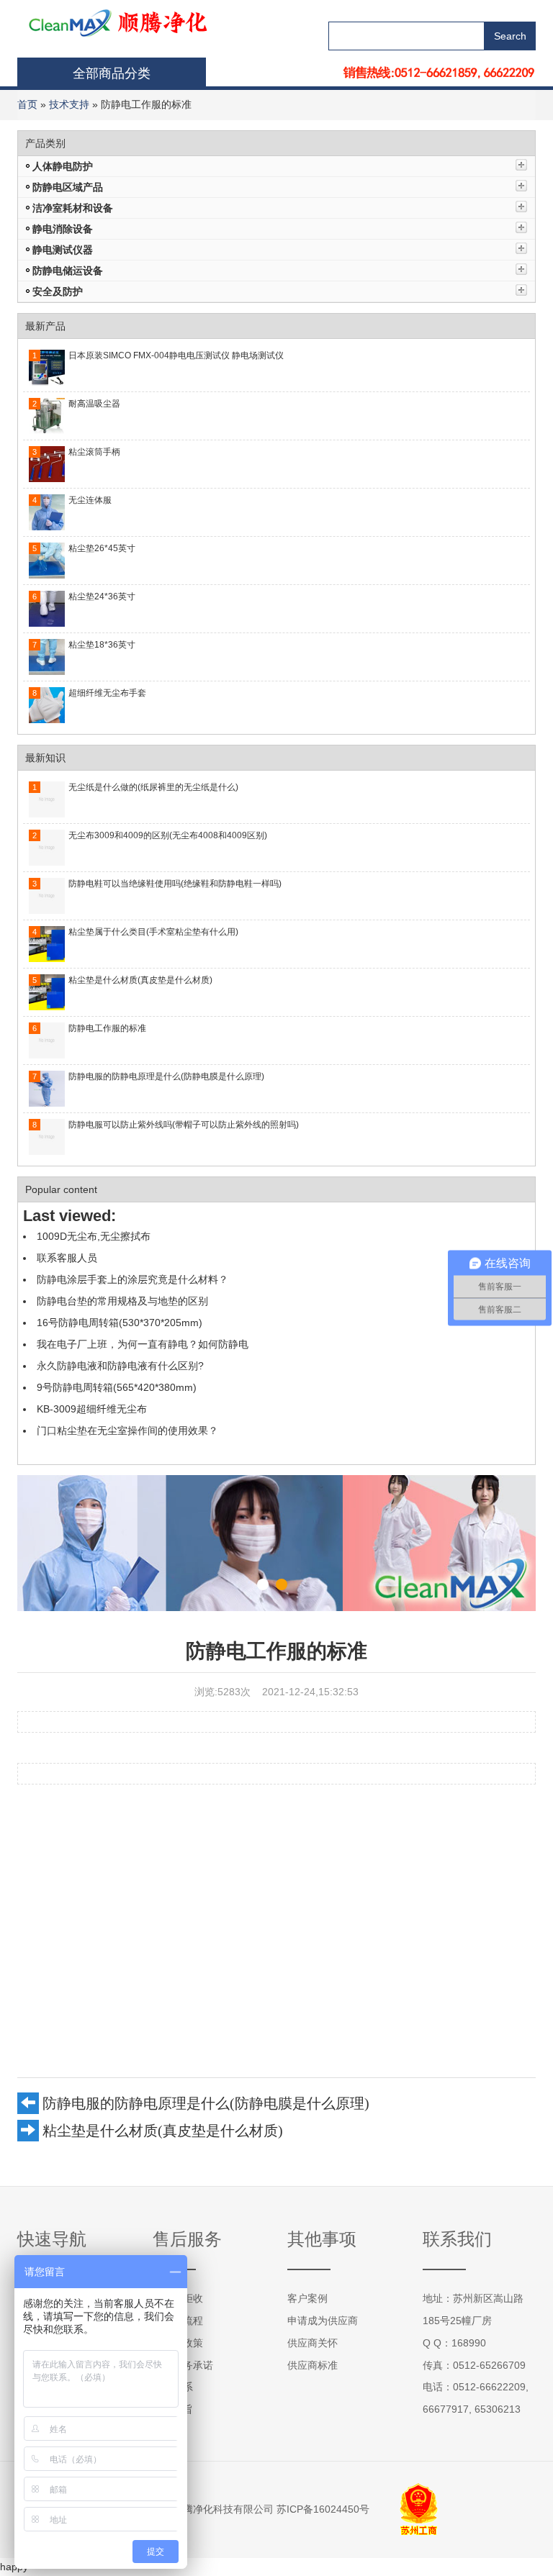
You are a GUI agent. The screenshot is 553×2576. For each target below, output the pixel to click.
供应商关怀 (313, 2343)
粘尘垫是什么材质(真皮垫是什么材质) (163, 2131)
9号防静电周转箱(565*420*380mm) (117, 1387)
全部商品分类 (112, 73)
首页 (27, 104)
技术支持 (69, 104)
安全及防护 (58, 291)
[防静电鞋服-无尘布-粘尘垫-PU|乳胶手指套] (91, 22)
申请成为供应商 (323, 2321)
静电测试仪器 (63, 250)
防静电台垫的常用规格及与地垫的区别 (122, 1301)
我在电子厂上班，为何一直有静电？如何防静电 (143, 1344)
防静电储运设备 (68, 271)
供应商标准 (313, 2365)
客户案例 (307, 2298)
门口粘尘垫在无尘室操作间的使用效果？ (127, 1430)
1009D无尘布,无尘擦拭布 (94, 1236)
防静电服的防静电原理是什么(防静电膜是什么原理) (206, 2103)
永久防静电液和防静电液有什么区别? (120, 1366)
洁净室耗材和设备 (73, 208)
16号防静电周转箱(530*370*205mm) (120, 1323)
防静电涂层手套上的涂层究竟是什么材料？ (132, 1279)
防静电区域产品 (68, 187)
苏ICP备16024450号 (323, 2509)
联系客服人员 (67, 1258)
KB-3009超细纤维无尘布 (92, 1409)
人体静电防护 (63, 166)
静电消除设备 (63, 229)
